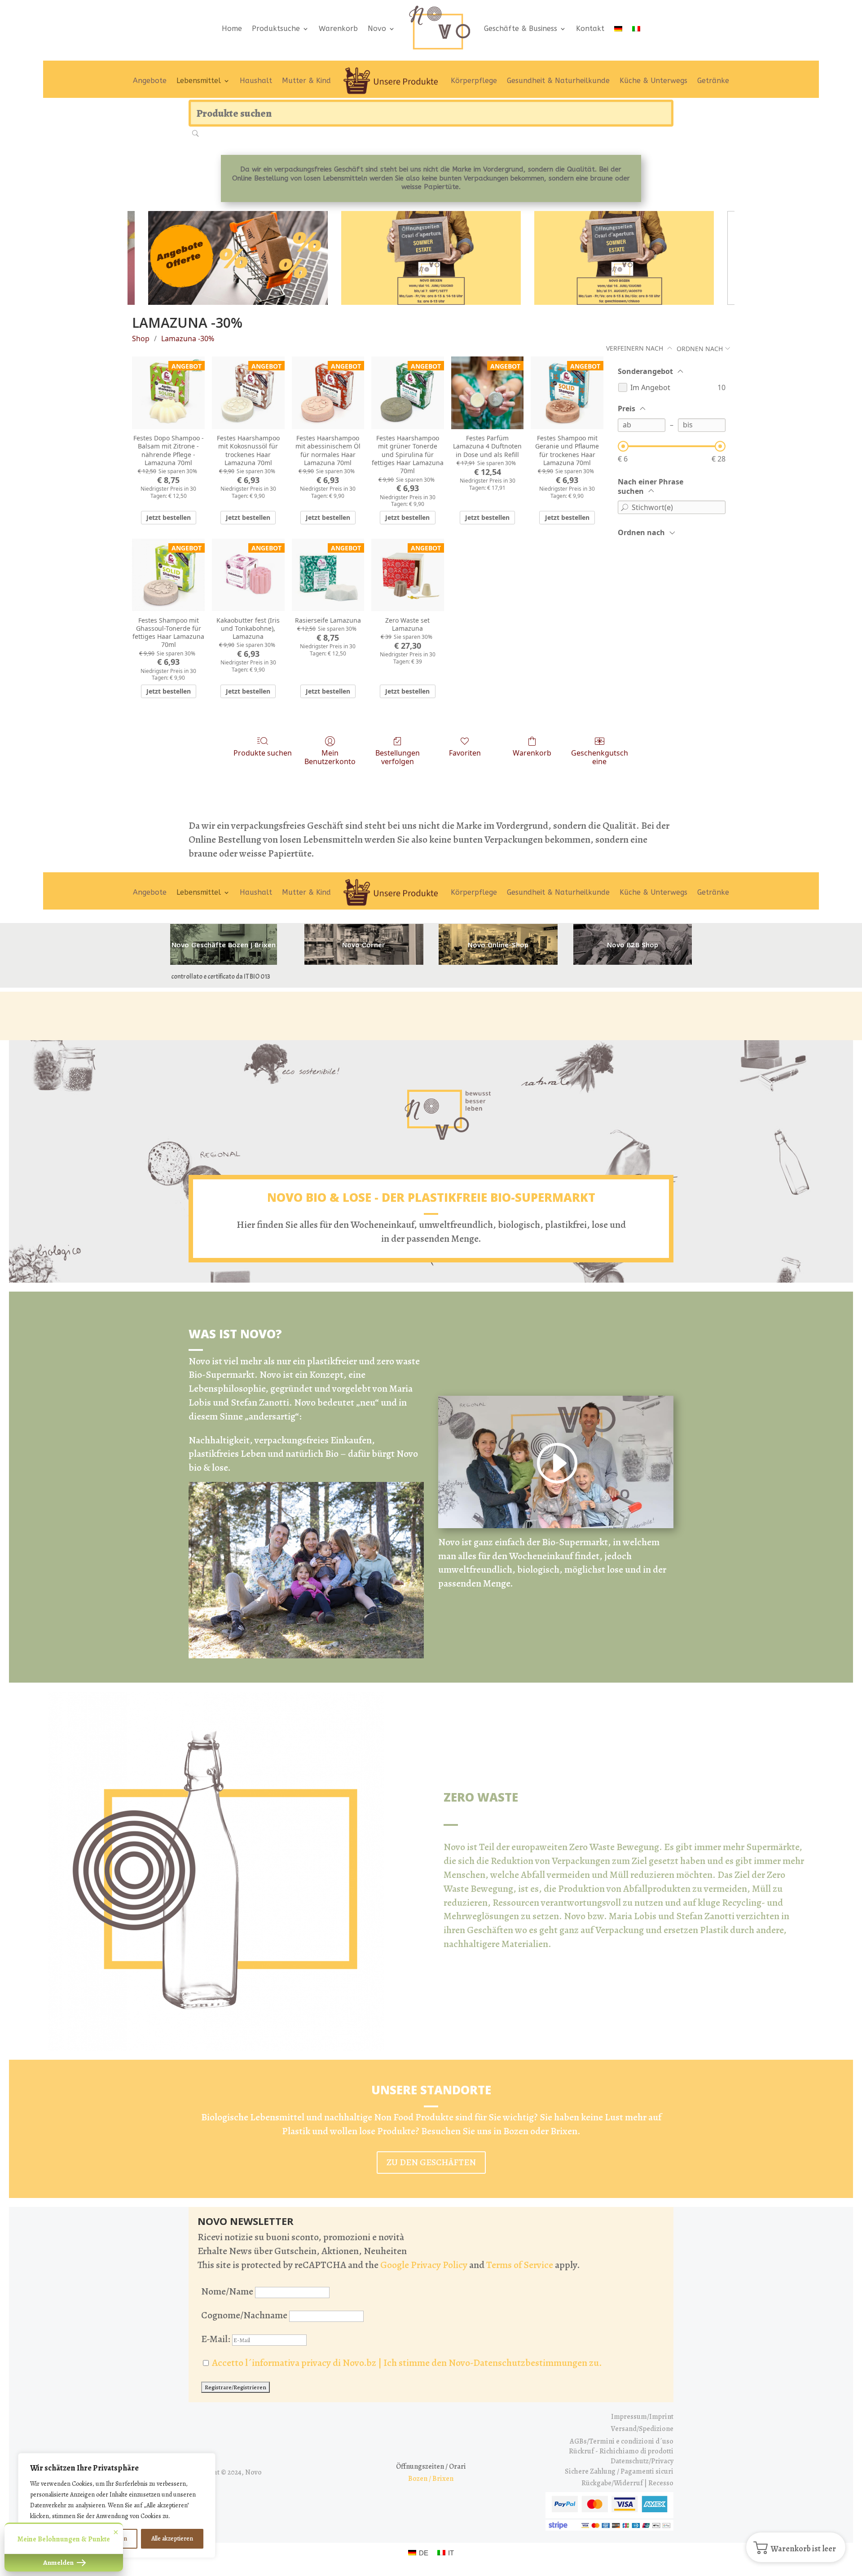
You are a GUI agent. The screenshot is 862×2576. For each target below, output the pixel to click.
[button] (796, 2547)
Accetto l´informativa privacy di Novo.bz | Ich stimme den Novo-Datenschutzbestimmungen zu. (407, 2363)
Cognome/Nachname (244, 2315)
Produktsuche (276, 29)
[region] (117, 2506)
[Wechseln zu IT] (636, 29)
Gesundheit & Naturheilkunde (558, 81)
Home (232, 29)
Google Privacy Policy (424, 2265)
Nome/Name (227, 2291)
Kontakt (590, 29)
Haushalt (256, 81)
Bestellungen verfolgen (398, 757)
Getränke (713, 81)
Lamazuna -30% (188, 338)
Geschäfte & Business (521, 29)
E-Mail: (217, 2339)
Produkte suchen (263, 753)
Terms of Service (520, 2265)
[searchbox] (431, 113)
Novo (377, 29)
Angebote (150, 81)
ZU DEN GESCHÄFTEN (431, 2162)
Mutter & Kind (306, 81)
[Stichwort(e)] (625, 507)
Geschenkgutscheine (600, 757)
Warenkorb (338, 29)
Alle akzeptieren (172, 2539)
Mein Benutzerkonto (330, 757)
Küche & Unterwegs (653, 81)
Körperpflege (474, 81)
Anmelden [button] (59, 2563)
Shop (141, 338)
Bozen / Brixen (431, 2479)
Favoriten (465, 753)
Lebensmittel (199, 81)
